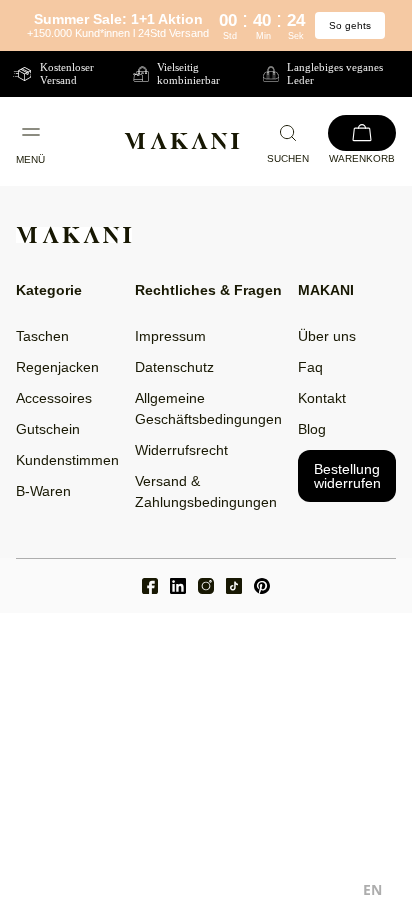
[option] (372, 892)
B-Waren (43, 491)
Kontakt (322, 398)
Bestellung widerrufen (347, 476)
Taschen (42, 336)
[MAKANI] (182, 141)
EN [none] (372, 889)
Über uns (327, 336)
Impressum (170, 336)
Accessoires (54, 398)
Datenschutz (174, 367)
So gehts (350, 25)
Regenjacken (57, 367)
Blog (312, 429)
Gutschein (48, 429)
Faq (310, 367)
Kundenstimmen (67, 460)
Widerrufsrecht (181, 450)
